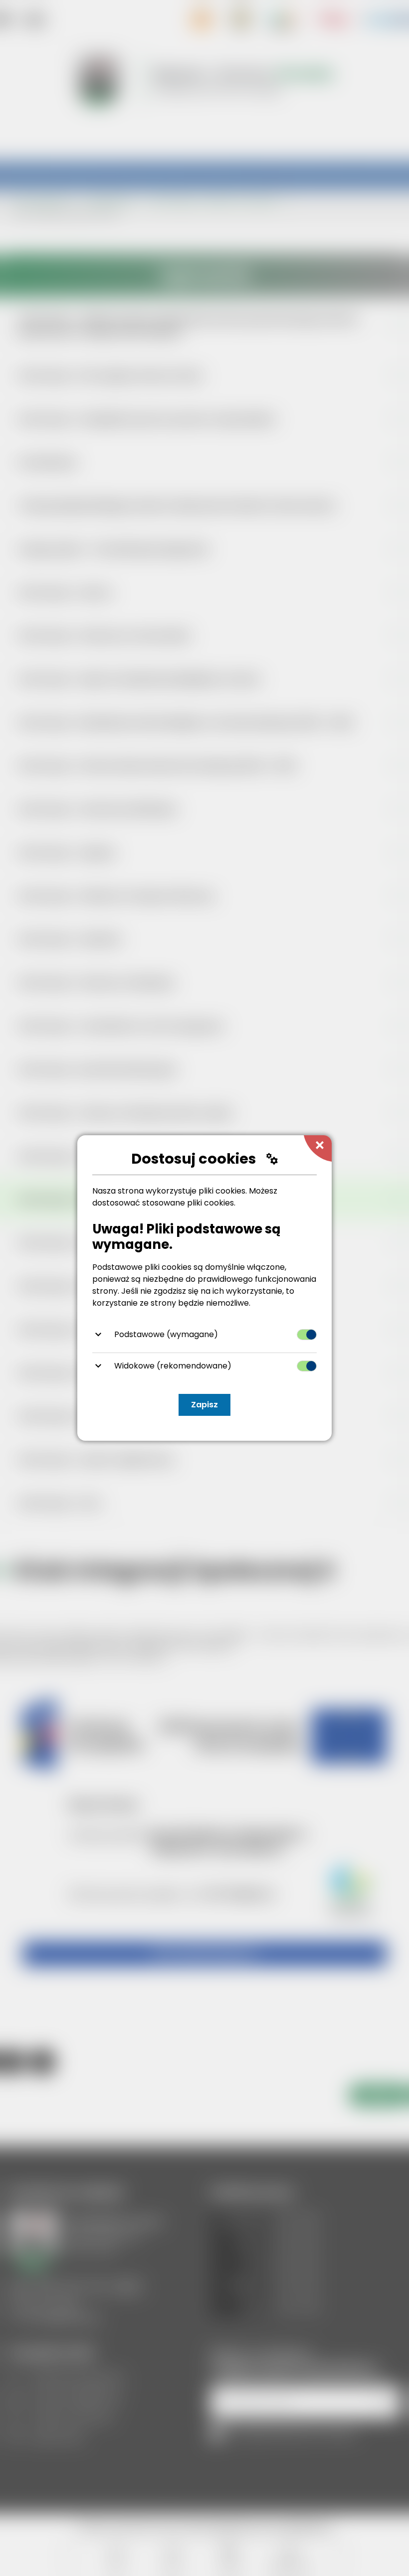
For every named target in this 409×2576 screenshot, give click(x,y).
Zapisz (204, 1405)
